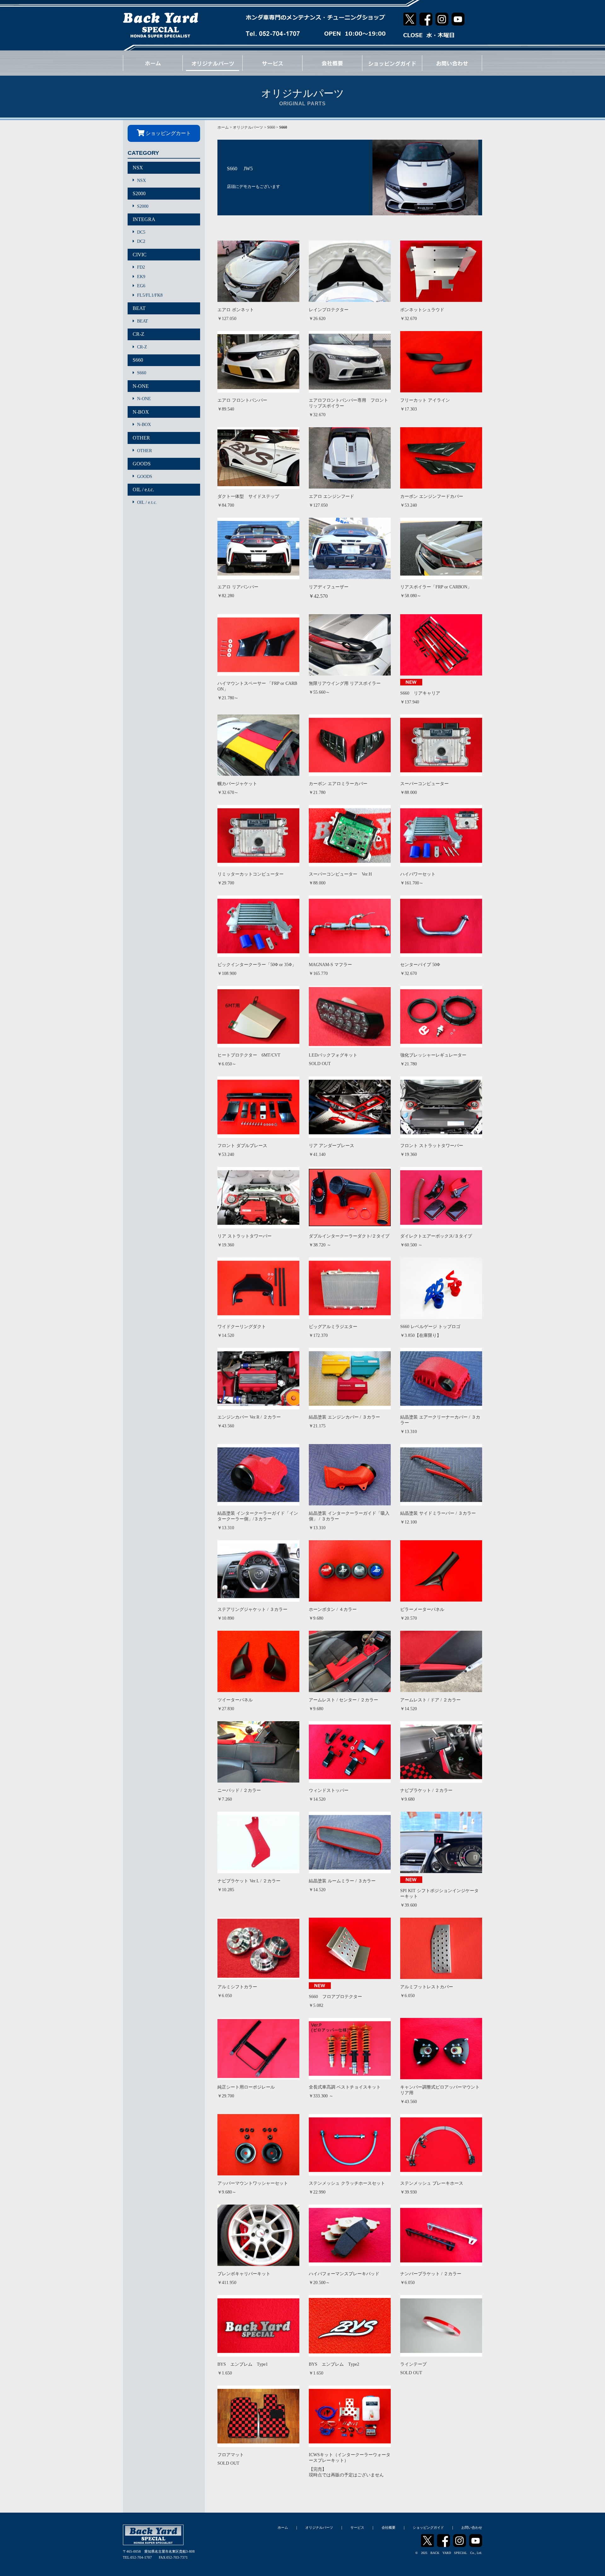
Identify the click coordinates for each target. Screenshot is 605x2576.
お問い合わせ (472, 2527)
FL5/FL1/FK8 (150, 295)
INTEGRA (144, 219)
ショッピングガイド (428, 2527)
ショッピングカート (168, 133)
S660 (138, 360)
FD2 (141, 267)
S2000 (139, 193)
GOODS (142, 464)
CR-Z (138, 334)
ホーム (223, 127)
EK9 (141, 277)
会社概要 (389, 2527)
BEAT (139, 308)
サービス (357, 2527)
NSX (138, 168)
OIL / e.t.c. (143, 490)
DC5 (141, 232)
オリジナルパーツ (248, 127)
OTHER (141, 438)
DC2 (141, 241)
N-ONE (141, 386)
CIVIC (140, 255)
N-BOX (141, 412)
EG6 (141, 286)
